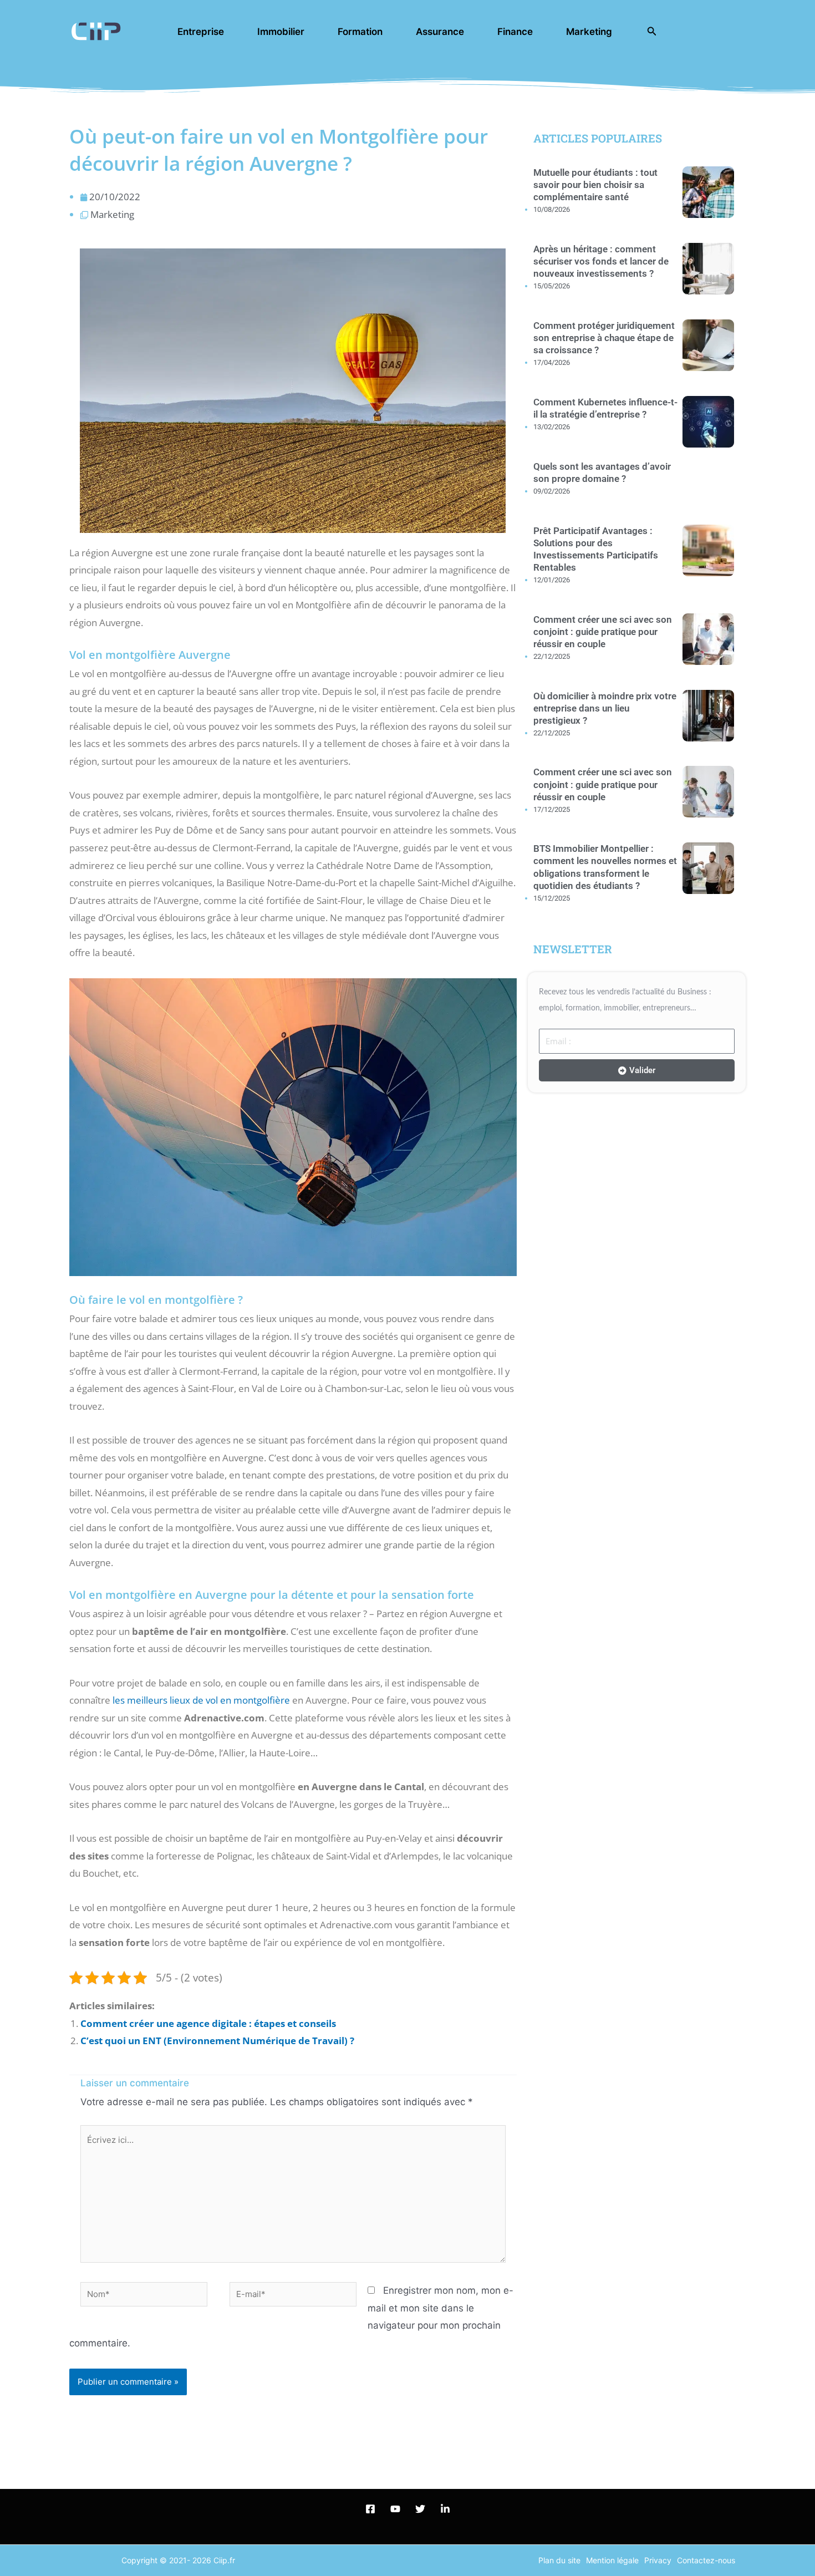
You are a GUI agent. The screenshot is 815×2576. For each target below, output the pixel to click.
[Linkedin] (445, 2509)
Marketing (589, 32)
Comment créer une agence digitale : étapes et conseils (208, 2023)
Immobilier (281, 32)
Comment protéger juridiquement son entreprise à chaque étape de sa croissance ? (604, 338)
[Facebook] (370, 2509)
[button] (652, 31)
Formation (360, 32)
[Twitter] (420, 2509)
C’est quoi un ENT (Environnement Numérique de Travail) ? (217, 2041)
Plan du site (559, 2560)
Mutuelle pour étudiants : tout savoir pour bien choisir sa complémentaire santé (595, 185)
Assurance (440, 32)
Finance (515, 32)
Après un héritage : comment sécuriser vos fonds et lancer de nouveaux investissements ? (601, 261)
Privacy (658, 2560)
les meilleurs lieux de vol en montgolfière (201, 1700)
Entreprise (201, 32)
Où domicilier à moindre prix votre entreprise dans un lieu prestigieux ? (605, 708)
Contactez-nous (706, 2560)
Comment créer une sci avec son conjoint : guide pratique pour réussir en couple (603, 632)
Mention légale (612, 2560)
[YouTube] (395, 2509)
